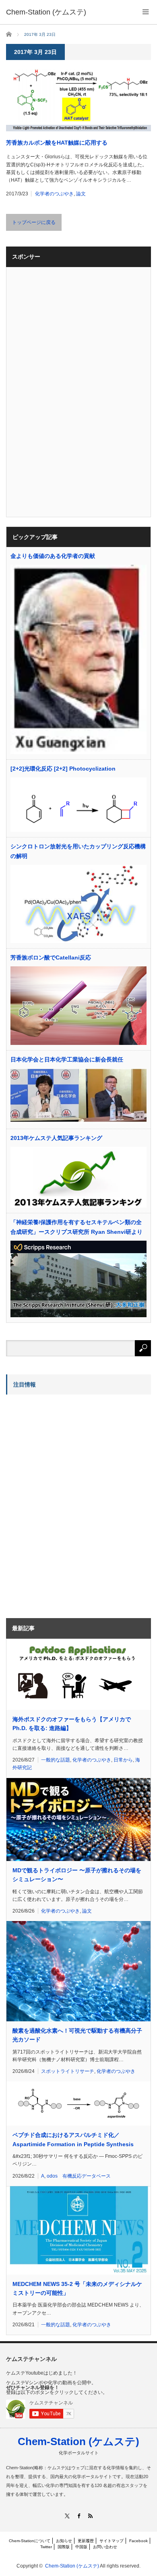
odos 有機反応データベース (79, 2176)
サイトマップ (112, 2541)
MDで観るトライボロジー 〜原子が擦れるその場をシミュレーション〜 (77, 1875)
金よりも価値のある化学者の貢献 (53, 556)
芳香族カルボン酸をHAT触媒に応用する (57, 143)
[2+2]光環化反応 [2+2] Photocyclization (63, 769)
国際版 (64, 2547)
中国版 (81, 2547)
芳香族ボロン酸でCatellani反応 (51, 957)
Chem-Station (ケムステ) (78, 2441)
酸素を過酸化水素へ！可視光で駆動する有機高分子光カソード (77, 2035)
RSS (90, 2516)
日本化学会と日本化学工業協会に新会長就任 (67, 1059)
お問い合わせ (105, 2547)
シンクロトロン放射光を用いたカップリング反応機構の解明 (78, 851)
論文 (81, 194)
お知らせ (64, 2541)
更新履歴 (86, 2541)
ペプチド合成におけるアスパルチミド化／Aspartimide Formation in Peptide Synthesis (73, 2139)
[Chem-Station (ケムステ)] (46, 12)
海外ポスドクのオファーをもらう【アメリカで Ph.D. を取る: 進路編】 (72, 1724)
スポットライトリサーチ (68, 2071)
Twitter (46, 2547)
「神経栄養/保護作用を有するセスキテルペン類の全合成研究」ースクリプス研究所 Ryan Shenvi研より (76, 1227)
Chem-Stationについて (30, 2541)
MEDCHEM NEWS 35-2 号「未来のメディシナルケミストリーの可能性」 (77, 2288)
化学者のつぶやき (54, 194)
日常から (123, 1760)
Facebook (138, 2541)
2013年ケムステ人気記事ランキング (56, 1138)
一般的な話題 (56, 1760)
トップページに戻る (34, 222)
